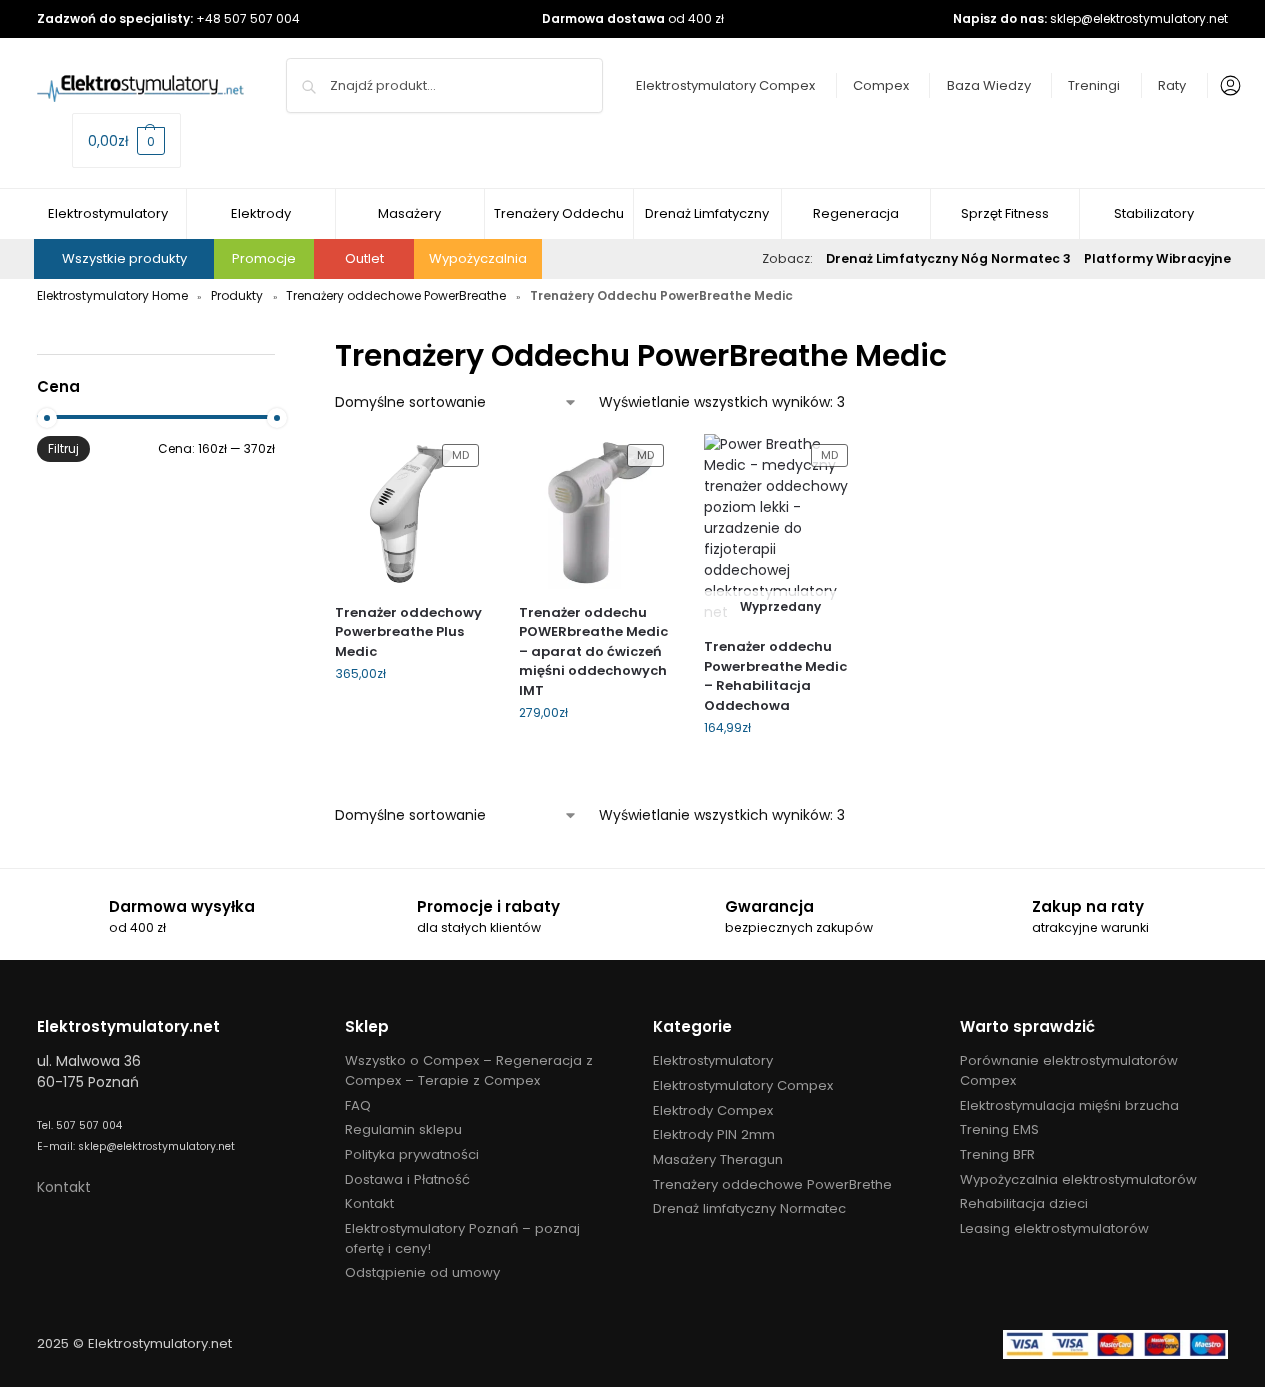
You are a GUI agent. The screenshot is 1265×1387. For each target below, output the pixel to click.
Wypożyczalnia (478, 258)
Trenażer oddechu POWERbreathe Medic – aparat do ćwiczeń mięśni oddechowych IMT (593, 651)
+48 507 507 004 (248, 18)
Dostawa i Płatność (407, 1179)
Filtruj (63, 448)
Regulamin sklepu (403, 1129)
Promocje (264, 258)
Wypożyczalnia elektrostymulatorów (1078, 1179)
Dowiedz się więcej (780, 770)
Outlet (364, 258)
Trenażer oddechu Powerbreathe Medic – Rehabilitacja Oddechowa (775, 676)
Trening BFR (997, 1154)
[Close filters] (281, 344)
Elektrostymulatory (713, 1060)
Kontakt (64, 1187)
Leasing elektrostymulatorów (1054, 1228)
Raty (1172, 85)
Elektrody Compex (713, 1110)
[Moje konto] (1226, 86)
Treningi (1094, 85)
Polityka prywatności (412, 1154)
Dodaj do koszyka (412, 716)
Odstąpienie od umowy (422, 1272)
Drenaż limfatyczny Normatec (749, 1208)
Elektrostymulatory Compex (725, 85)
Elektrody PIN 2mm (714, 1134)
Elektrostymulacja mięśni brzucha (1069, 1105)
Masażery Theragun (718, 1159)
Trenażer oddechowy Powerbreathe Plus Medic (408, 632)
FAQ (358, 1105)
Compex (881, 85)
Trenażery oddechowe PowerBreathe (396, 295)
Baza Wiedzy (989, 85)
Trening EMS (999, 1129)
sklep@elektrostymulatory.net (1139, 18)
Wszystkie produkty (124, 258)
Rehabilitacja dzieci (1024, 1203)
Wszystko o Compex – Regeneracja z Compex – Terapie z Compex (469, 1070)
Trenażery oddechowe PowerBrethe (772, 1184)
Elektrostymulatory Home (112, 295)
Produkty (237, 295)
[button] (126, 140)
